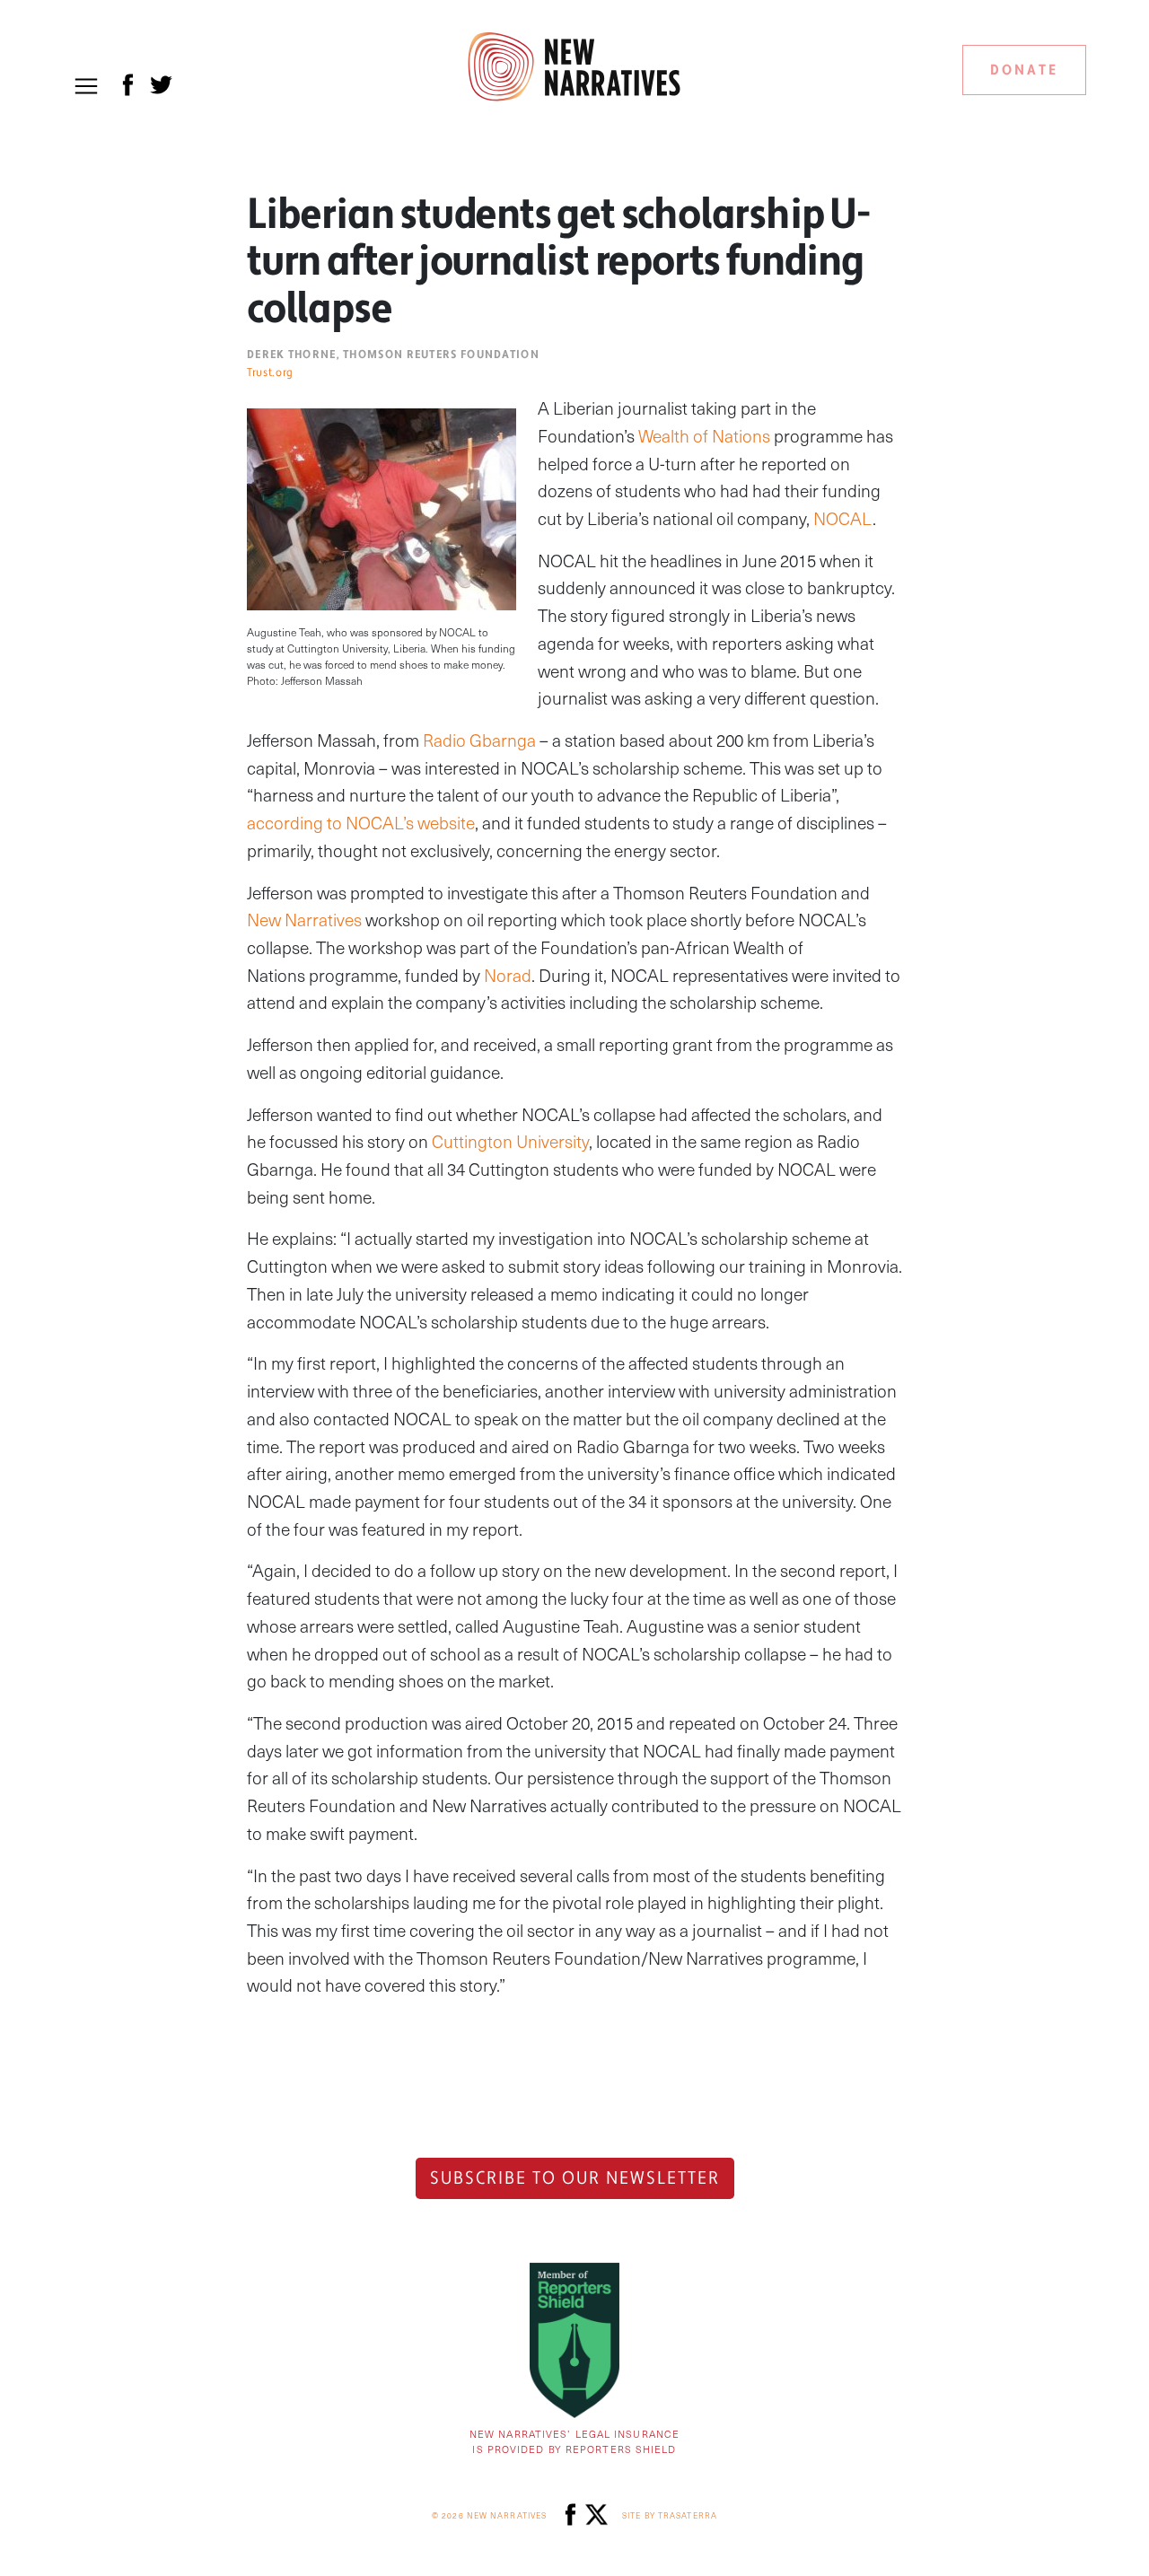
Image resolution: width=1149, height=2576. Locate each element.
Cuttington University (510, 1141)
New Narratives (304, 920)
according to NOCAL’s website (361, 823)
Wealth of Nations (704, 436)
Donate (1024, 70)
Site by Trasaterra (670, 2515)
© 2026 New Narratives (489, 2515)
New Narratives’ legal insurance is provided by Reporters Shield (574, 2441)
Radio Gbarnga (479, 740)
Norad (508, 975)
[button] (86, 86)
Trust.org (270, 372)
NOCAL (843, 518)
